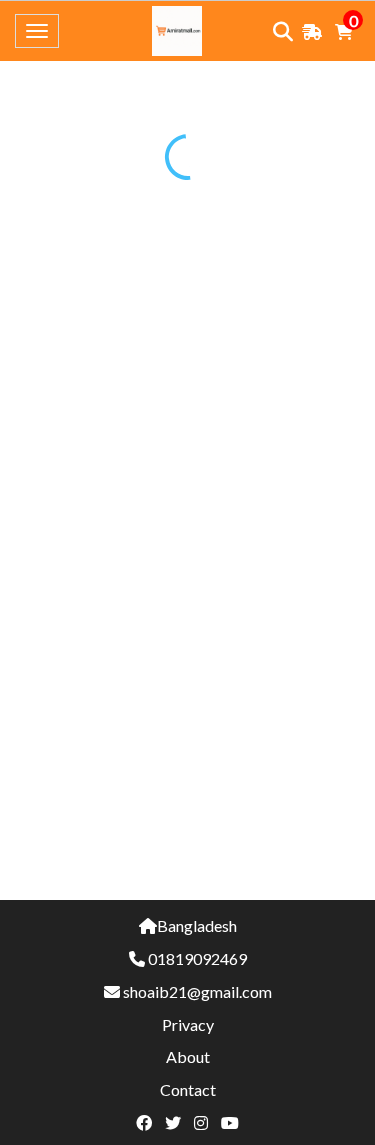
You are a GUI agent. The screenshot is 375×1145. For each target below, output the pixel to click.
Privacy (188, 1024)
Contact (188, 1089)
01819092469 (197, 958)
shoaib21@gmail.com (197, 991)
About (188, 1056)
